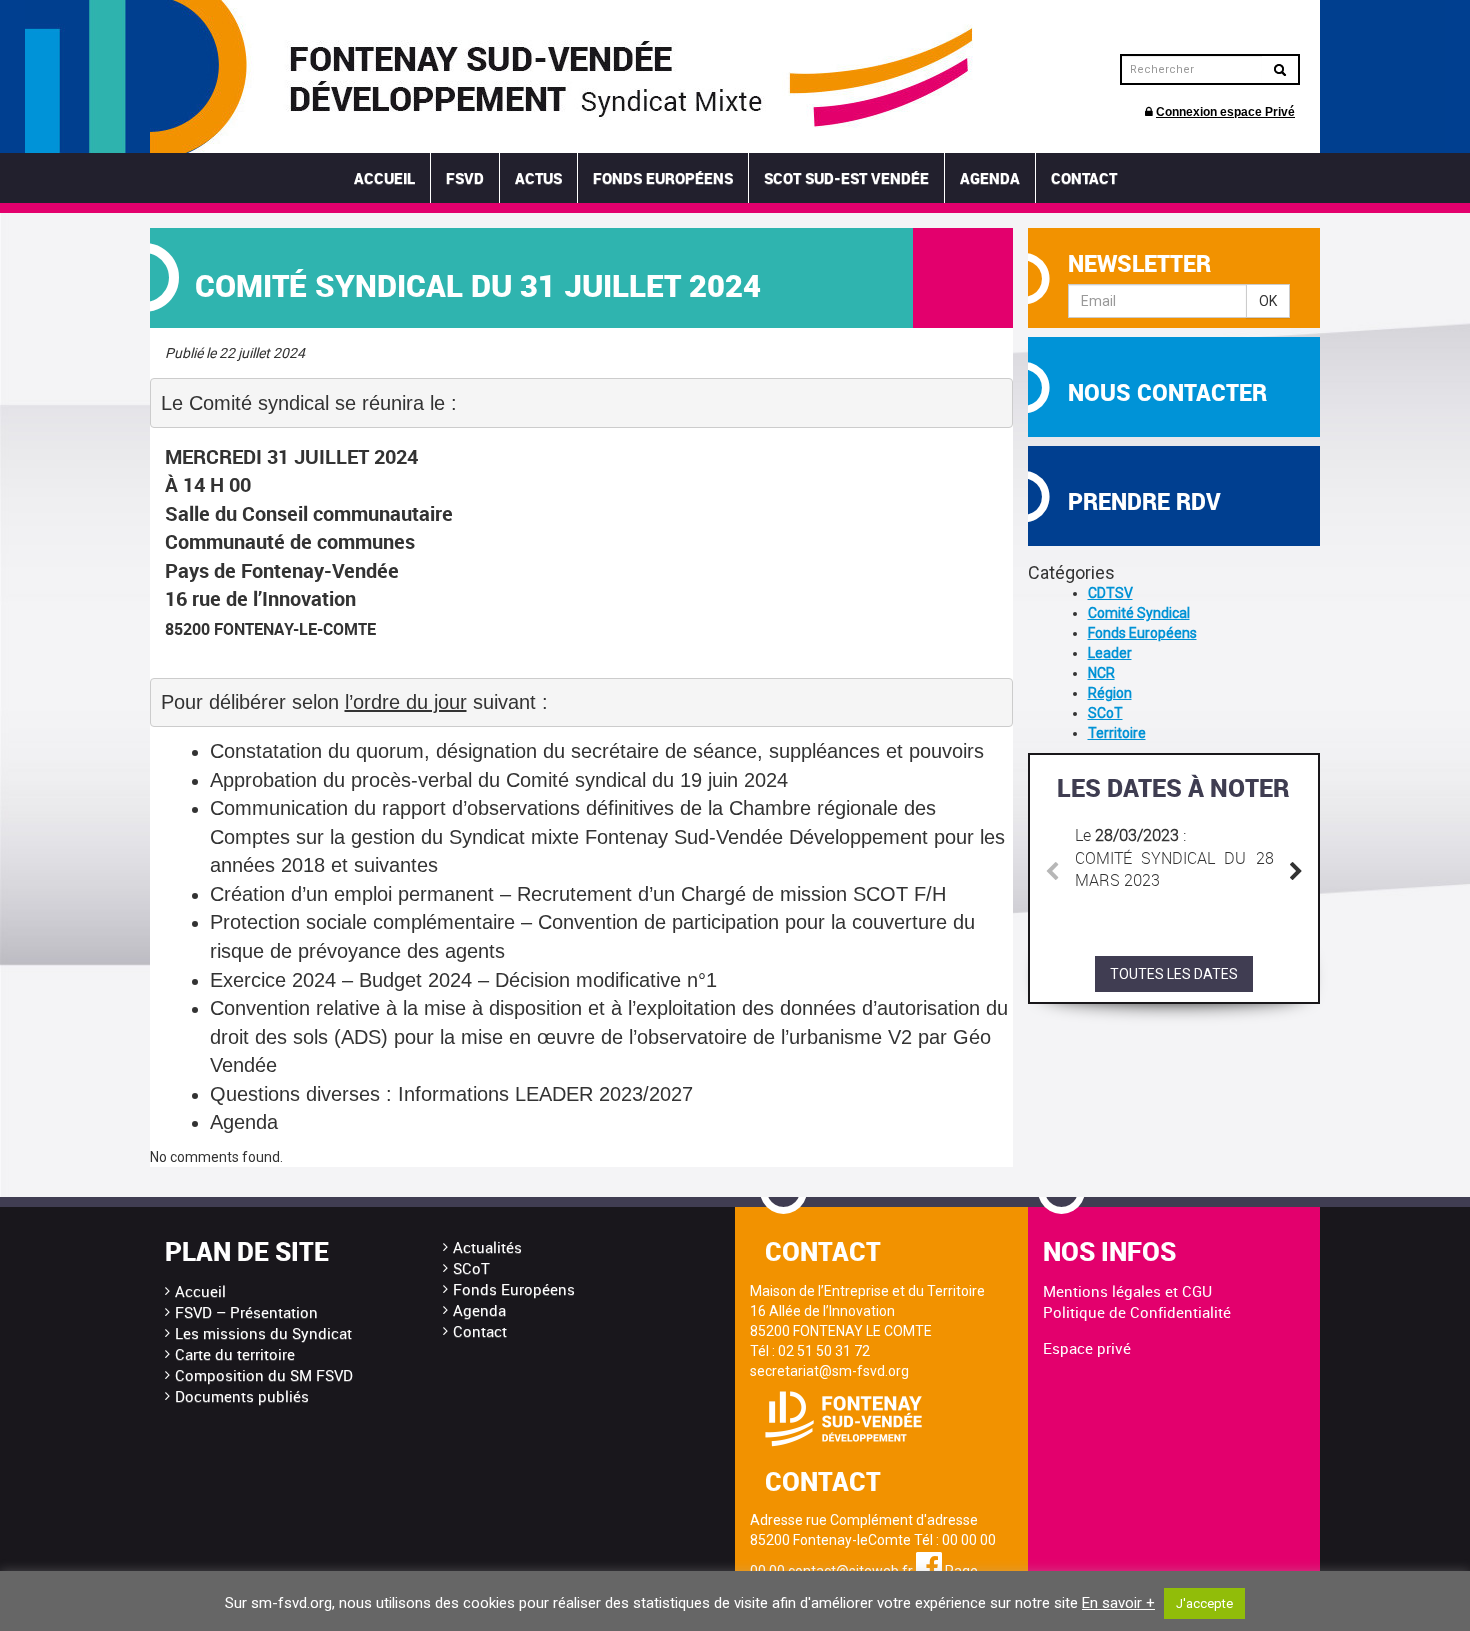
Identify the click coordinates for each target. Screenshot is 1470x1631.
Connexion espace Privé (1225, 112)
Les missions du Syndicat (263, 1333)
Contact (1084, 178)
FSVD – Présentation (246, 1312)
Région (1110, 693)
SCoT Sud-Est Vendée (846, 178)
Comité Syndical (1139, 613)
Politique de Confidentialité (1137, 1312)
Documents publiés (242, 1396)
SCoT (1105, 713)
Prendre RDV (1144, 501)
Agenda (990, 178)
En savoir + (1118, 1603)
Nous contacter (1167, 392)
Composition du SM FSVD (264, 1375)
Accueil (384, 178)
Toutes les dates (1174, 974)
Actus (538, 178)
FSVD (465, 178)
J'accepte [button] (1204, 1603)
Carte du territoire (235, 1354)
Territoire (1117, 733)
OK (1268, 301)
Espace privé (1087, 1348)
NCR (1101, 673)
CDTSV (1110, 593)
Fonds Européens (663, 178)
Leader (1110, 653)
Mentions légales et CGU (1127, 1291)
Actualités (487, 1247)
